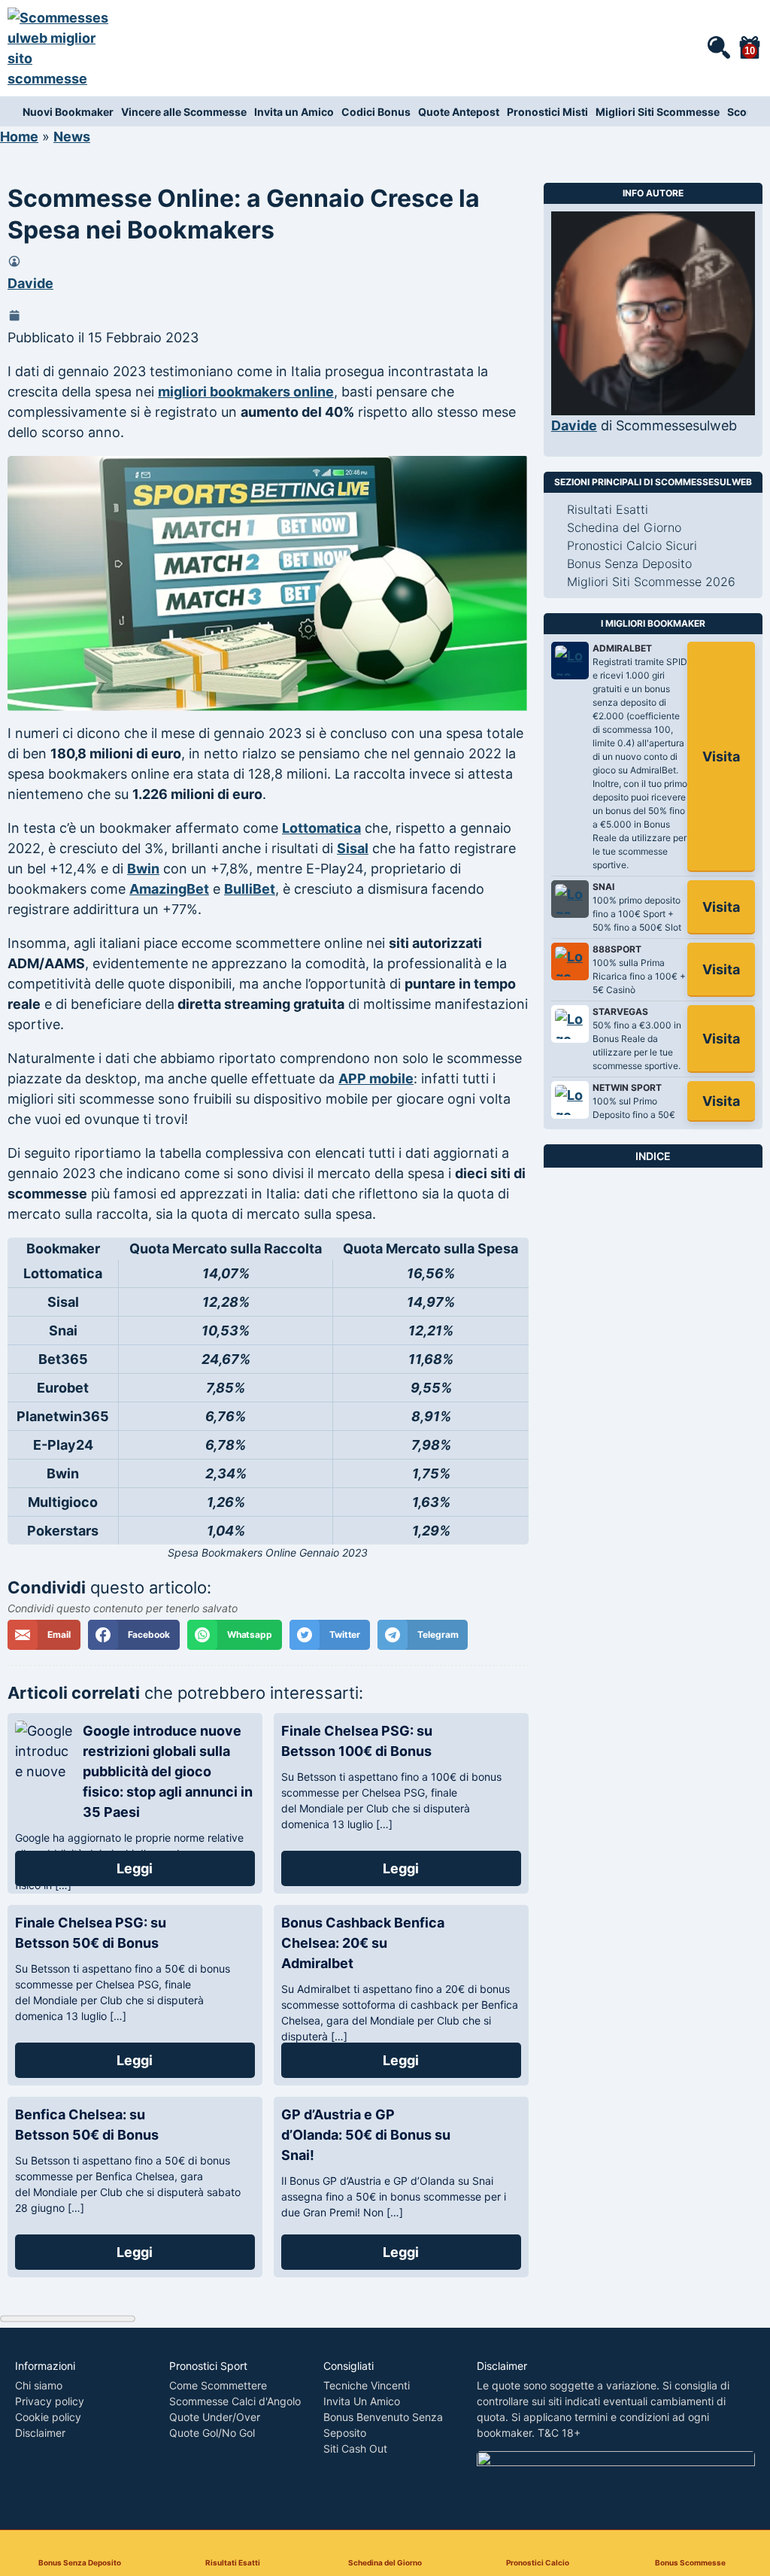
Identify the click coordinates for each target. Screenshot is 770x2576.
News (72, 137)
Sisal (353, 848)
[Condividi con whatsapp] (235, 1635)
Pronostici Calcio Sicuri (632, 545)
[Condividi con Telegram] (423, 1635)
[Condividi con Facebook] (134, 1635)
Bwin (143, 869)
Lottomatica (321, 828)
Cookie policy (48, 2417)
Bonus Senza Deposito (80, 2562)
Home (19, 137)
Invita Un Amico (362, 2401)
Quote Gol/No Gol (212, 2433)
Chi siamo (39, 2385)
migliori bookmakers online (246, 392)
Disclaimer (40, 2433)
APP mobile (376, 1078)
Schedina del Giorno (385, 2562)
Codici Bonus (376, 112)
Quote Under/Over (215, 2417)
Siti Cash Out (355, 2448)
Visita (721, 756)
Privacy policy (50, 2401)
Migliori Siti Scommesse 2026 (651, 582)
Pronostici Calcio (538, 2562)
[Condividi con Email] (44, 1635)
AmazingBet (169, 889)
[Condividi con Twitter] (330, 1635)
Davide (30, 283)
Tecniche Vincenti (367, 2385)
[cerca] (718, 47)
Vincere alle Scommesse (184, 112)
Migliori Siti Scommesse (658, 112)
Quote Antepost (459, 112)
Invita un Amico (294, 112)
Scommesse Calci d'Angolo (235, 2401)
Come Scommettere (218, 2385)
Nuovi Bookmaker (68, 112)
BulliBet (250, 889)
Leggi (135, 1868)
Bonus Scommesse (690, 2562)
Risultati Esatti (233, 2562)
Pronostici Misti (547, 112)
